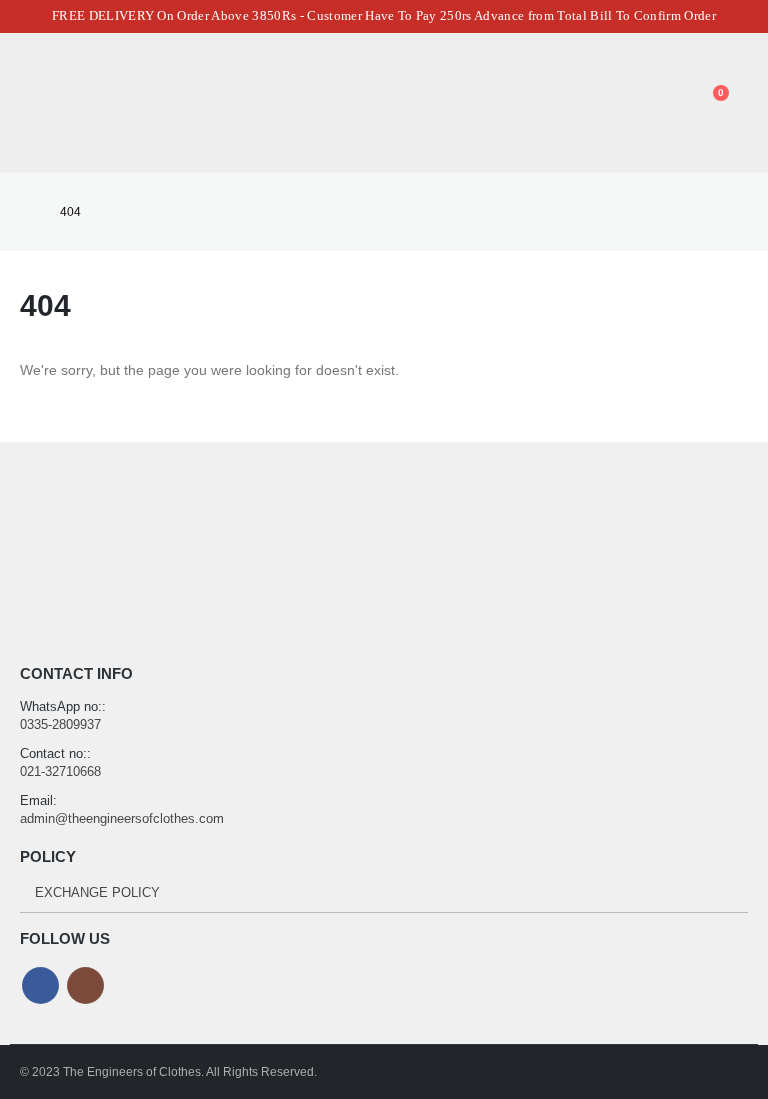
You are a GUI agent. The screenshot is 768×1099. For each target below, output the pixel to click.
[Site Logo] (119, 102)
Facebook (40, 985)
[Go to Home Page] (26, 212)
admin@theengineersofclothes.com (122, 818)
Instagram (85, 985)
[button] (34, 103)
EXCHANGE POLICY (97, 892)
